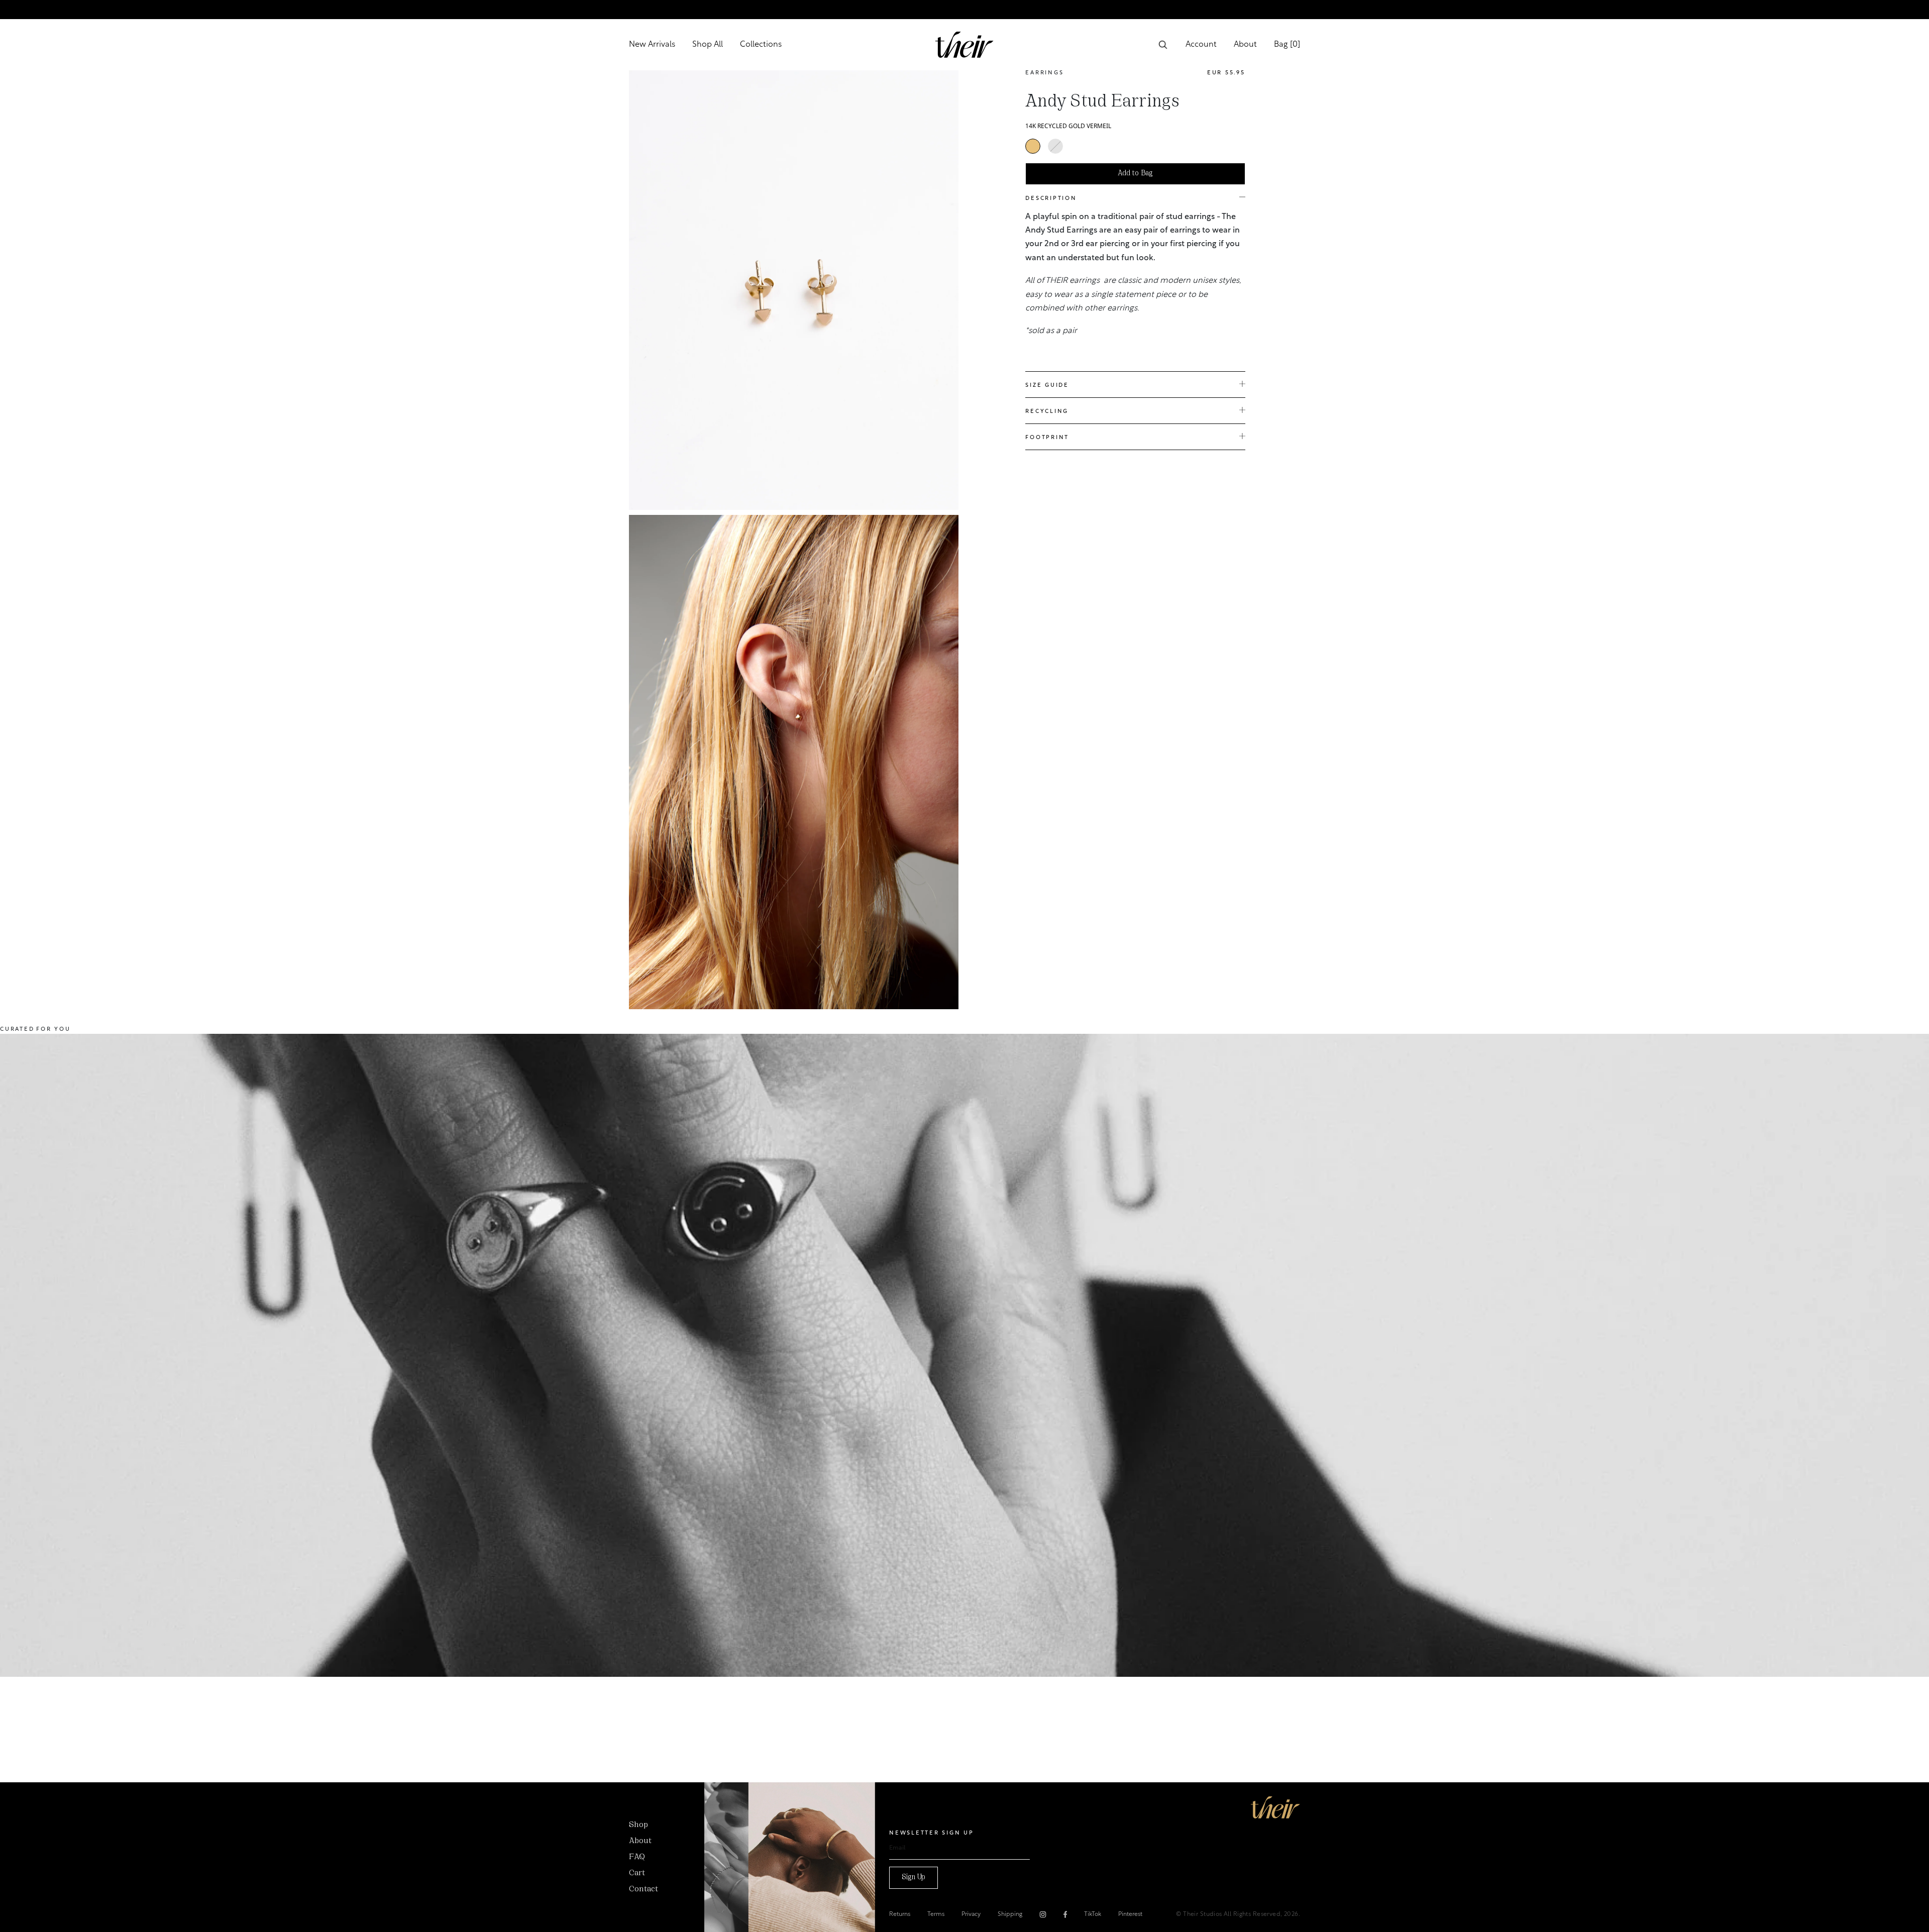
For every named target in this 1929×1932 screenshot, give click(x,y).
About (1245, 45)
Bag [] (1287, 45)
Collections (761, 45)
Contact (644, 1889)
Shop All (708, 45)
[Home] (1275, 1807)
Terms (936, 1914)
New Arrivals (652, 45)
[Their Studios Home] (964, 45)
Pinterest (1130, 1914)
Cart (637, 1873)
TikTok (1093, 1914)
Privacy (971, 1914)
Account (1201, 45)
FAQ (637, 1857)
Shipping (1010, 1914)
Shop (638, 1825)
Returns (900, 1914)
